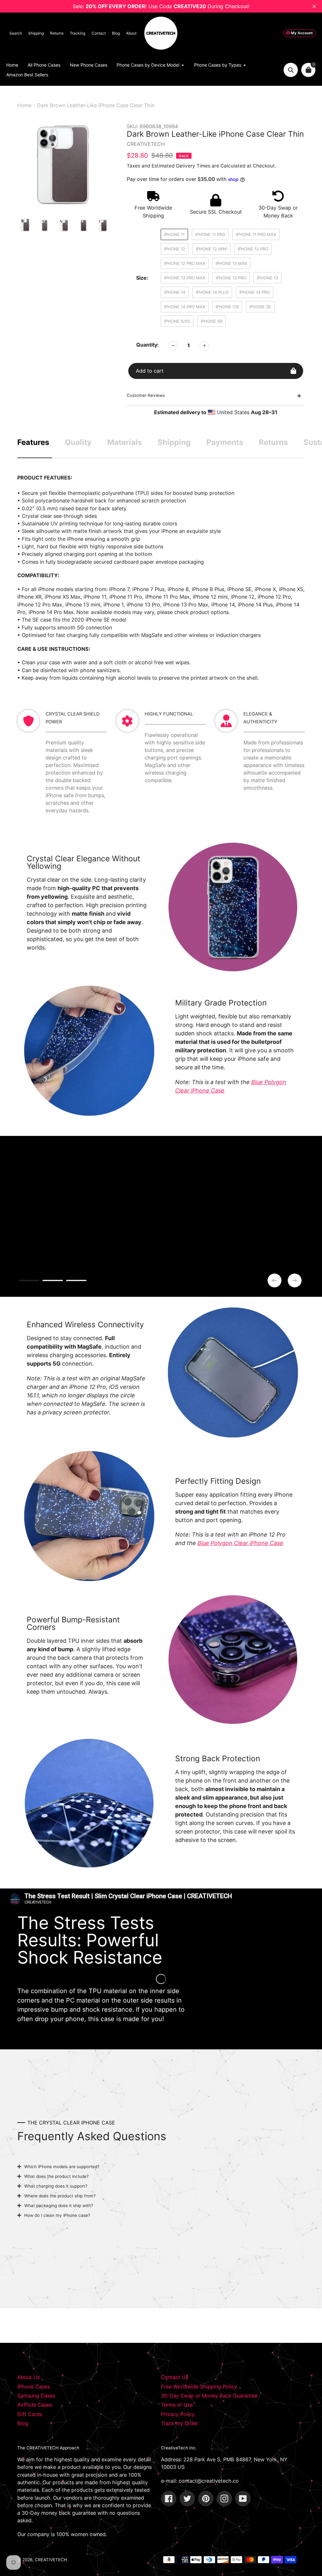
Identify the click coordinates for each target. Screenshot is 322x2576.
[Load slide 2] (53, 1281)
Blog (116, 33)
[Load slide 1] (29, 1281)
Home (24, 105)
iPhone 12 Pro (253, 249)
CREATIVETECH (51, 2560)
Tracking (78, 33)
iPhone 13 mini (231, 263)
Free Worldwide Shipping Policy (199, 2387)
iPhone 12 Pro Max (185, 263)
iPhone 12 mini (211, 249)
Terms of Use (177, 2405)
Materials (125, 442)
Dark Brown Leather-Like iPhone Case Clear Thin (96, 105)
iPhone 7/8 (227, 307)
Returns (57, 33)
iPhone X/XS (177, 321)
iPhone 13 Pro (231, 278)
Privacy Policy (178, 2414)
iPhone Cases (33, 2387)
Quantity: (147, 345)
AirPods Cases (35, 2405)
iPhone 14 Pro (255, 292)
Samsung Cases (36, 2396)
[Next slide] (295, 1280)
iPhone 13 (267, 278)
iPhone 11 (174, 234)
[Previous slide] (275, 1280)
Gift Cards (30, 2414)
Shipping (36, 33)
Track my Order (180, 2423)
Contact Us (175, 2377)
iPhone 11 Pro (210, 234)
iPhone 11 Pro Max (256, 234)
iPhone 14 (175, 292)
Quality (78, 442)
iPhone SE (260, 307)
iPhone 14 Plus (212, 292)
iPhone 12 (175, 249)
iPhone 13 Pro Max (185, 278)
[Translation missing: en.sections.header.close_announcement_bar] (314, 6)
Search (16, 33)
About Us (28, 2377)
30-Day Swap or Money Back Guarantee (209, 2396)
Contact (99, 33)
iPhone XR (211, 321)
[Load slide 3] (76, 1281)
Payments (225, 442)
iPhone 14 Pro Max (185, 307)
